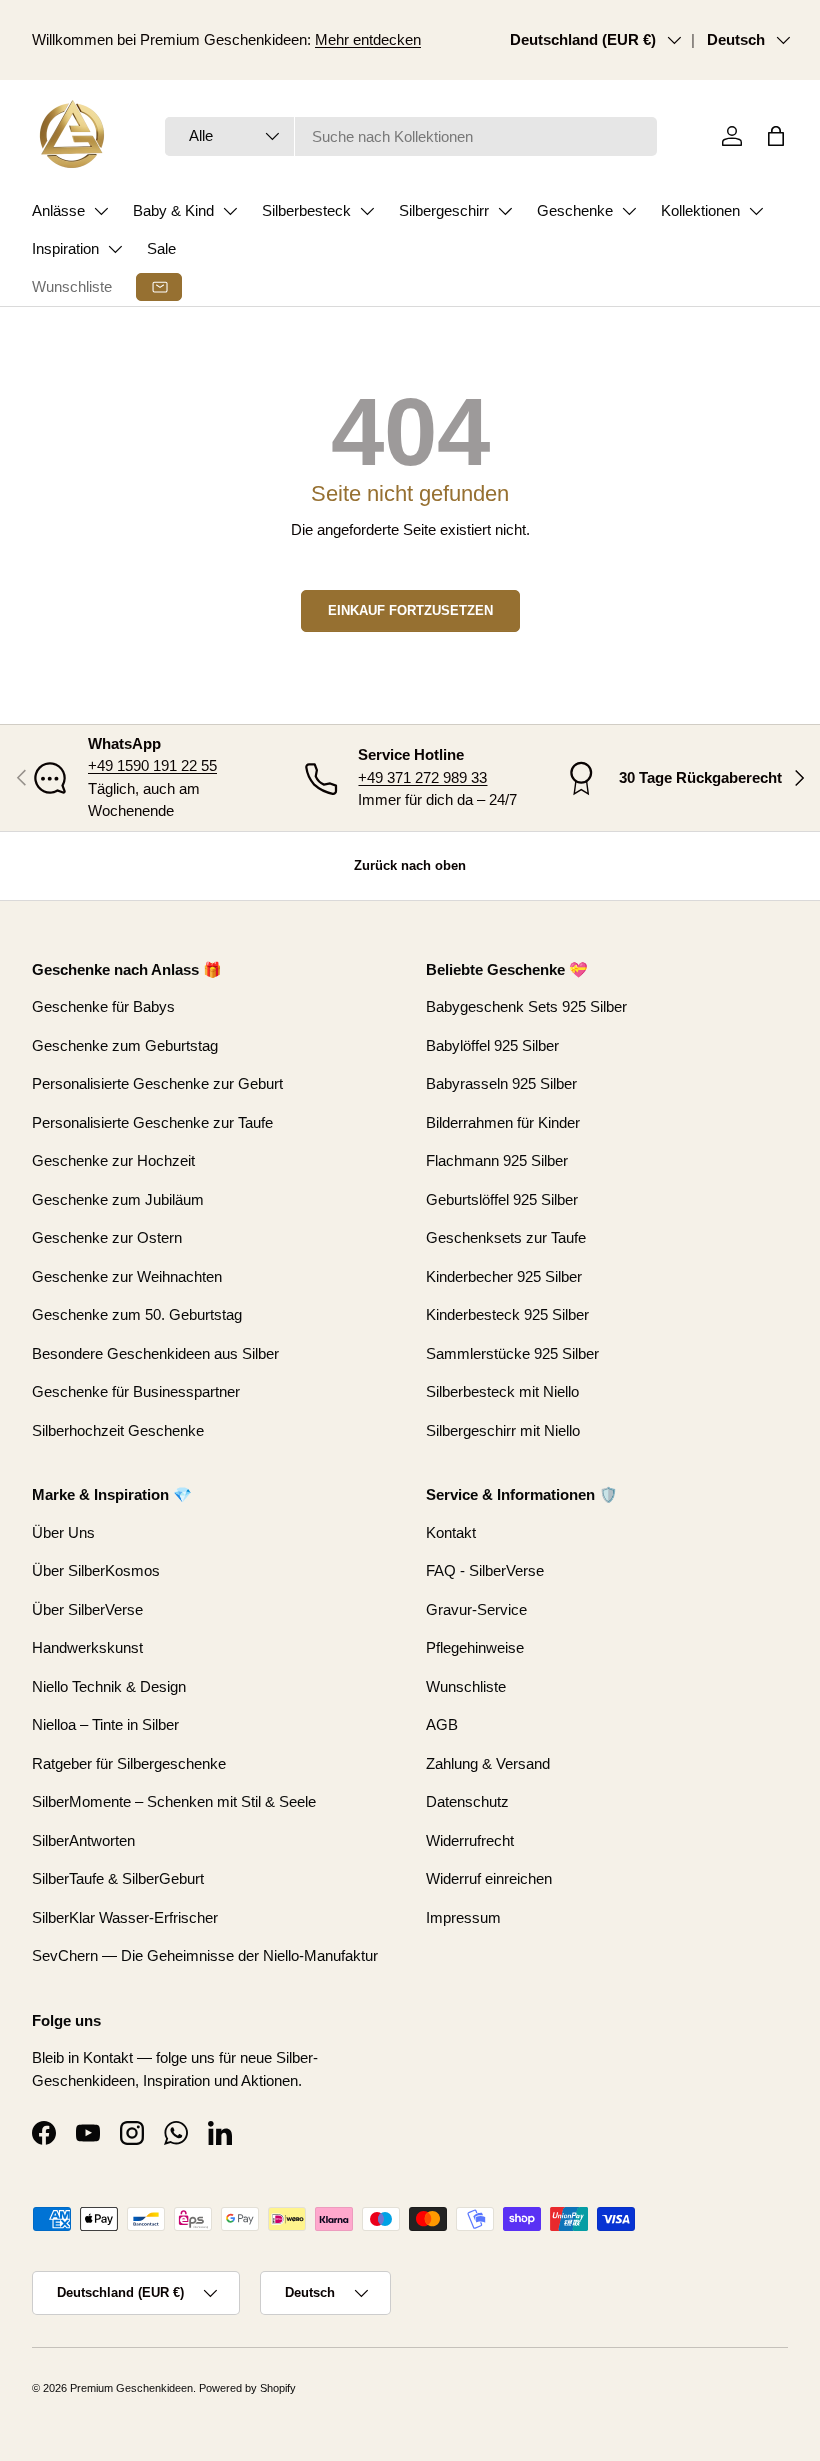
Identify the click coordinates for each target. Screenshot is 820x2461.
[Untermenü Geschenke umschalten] (629, 211)
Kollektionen (700, 210)
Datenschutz (467, 1801)
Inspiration (65, 248)
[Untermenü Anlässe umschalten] (101, 211)
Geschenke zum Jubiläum (118, 1199)
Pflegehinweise (475, 1647)
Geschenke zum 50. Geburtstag (137, 1314)
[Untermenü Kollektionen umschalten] (756, 211)
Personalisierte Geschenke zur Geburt (157, 1083)
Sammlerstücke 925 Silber (512, 1353)
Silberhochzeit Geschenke (118, 1430)
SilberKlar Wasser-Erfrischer (125, 1917)
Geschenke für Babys (103, 1006)
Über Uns (63, 1532)
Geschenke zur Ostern (107, 1237)
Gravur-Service (476, 1609)
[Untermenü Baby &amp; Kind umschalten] (230, 211)
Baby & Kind (173, 210)
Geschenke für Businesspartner (136, 1391)
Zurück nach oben (410, 865)
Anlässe (58, 210)
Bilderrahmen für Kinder (503, 1122)
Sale (161, 248)
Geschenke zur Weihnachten (127, 1276)
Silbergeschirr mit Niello (503, 1430)
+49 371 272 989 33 (422, 777)
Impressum (463, 1917)
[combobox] (411, 136)
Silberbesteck (306, 210)
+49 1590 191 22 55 (152, 765)
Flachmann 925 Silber (497, 1160)
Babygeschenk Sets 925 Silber (526, 1006)
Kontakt (451, 1532)
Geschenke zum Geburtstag (125, 1045)
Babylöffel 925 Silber (492, 1045)
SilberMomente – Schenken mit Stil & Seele (174, 1801)
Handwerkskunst (87, 1647)
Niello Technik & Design (109, 1686)
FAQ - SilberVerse (485, 1570)
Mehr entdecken (368, 39)
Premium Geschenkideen (131, 2388)
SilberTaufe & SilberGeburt (118, 1878)
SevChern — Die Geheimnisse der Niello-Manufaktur (205, 1955)
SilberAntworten (83, 1840)
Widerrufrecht (470, 1840)
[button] (776, 136)
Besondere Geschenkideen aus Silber (155, 1353)
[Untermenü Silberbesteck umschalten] (367, 211)
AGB (442, 1724)
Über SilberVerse (87, 1609)
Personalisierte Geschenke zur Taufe (152, 1122)
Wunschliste (72, 286)
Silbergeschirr (444, 210)
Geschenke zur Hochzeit (113, 1160)
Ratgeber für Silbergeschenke (129, 1763)
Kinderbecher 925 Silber (504, 1276)
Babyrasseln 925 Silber (501, 1083)
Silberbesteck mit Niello (502, 1391)
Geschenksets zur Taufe (506, 1237)
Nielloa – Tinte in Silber (105, 1724)
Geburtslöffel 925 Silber (502, 1199)
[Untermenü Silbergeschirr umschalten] (505, 211)
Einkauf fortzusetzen (410, 610)
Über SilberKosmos (96, 1570)
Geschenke (575, 210)
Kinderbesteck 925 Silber (507, 1314)
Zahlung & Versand (488, 1763)
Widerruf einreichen (489, 1878)
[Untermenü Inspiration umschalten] (115, 249)
